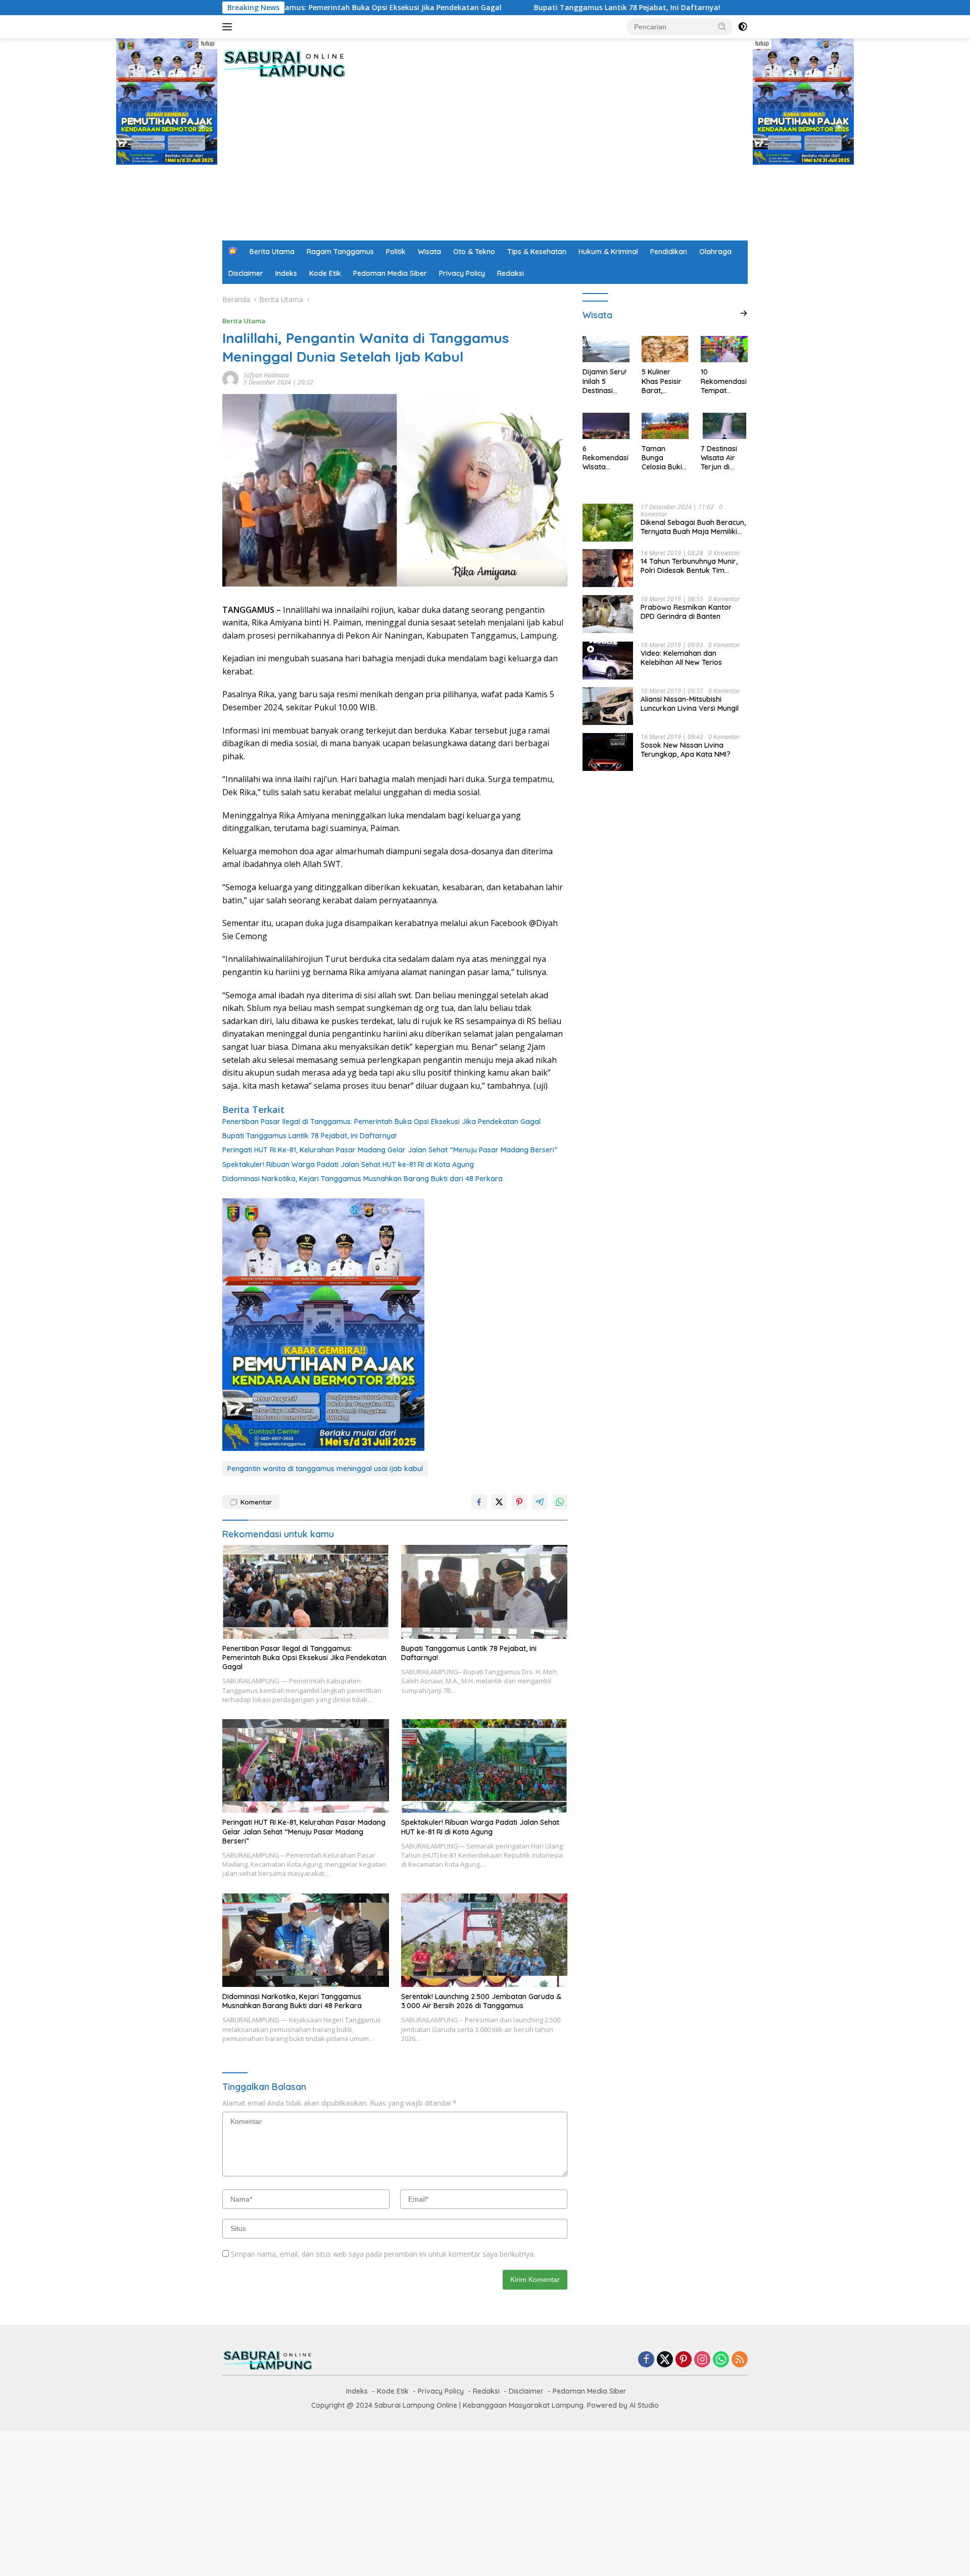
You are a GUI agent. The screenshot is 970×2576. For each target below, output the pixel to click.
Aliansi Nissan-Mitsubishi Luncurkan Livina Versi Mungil (690, 703)
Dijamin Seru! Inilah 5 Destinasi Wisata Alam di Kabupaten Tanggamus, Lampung (605, 381)
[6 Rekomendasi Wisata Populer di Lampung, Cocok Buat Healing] (606, 426)
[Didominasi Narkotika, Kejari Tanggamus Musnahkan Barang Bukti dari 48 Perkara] (306, 1940)
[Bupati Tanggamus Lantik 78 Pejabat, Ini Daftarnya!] (484, 1592)
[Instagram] (702, 2360)
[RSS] (740, 2360)
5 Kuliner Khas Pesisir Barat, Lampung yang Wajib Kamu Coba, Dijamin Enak (664, 381)
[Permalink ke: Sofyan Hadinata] (230, 378)
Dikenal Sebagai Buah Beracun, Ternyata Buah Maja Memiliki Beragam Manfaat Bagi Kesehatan (693, 526)
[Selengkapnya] (744, 313)
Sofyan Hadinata (266, 375)
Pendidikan (669, 252)
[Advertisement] (485, 165)
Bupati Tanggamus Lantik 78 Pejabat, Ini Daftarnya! (521, 8)
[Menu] (229, 27)
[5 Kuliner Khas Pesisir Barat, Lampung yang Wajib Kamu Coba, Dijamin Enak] (665, 349)
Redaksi (511, 273)
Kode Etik (325, 273)
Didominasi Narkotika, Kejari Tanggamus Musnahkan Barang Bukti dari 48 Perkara (362, 1179)
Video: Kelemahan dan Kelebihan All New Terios (681, 657)
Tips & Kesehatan (537, 252)
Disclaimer (246, 273)
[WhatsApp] (721, 2360)
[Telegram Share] (540, 1502)
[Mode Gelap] (743, 27)
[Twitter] (665, 2360)
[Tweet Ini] (499, 1502)
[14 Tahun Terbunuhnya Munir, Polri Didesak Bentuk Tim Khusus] (608, 568)
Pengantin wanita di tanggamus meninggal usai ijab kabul (325, 1469)
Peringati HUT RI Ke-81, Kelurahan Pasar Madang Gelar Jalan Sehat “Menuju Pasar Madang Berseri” (390, 1150)
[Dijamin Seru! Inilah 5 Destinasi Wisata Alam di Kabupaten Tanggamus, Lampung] (606, 349)
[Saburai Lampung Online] (284, 63)
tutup (208, 43)
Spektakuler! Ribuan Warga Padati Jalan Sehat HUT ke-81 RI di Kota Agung (348, 1164)
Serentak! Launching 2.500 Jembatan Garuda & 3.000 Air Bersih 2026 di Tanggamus (481, 2001)
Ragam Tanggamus (340, 252)
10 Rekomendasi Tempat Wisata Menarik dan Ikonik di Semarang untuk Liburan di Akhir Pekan (724, 381)
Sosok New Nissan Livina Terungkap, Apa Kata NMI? (686, 749)
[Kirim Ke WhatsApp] (560, 1502)
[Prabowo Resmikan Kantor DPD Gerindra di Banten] (608, 614)
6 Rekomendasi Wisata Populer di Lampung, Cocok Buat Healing (605, 458)
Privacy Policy (462, 273)
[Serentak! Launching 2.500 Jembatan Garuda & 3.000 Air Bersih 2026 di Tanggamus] (484, 1940)
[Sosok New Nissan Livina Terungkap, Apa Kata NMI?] (608, 752)
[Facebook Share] (479, 1502)
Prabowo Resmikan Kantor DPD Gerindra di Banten (686, 611)
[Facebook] (646, 2360)
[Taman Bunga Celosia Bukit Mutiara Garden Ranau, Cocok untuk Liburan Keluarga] (665, 426)
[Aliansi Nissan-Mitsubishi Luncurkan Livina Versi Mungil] (608, 706)
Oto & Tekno (474, 252)
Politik (396, 252)
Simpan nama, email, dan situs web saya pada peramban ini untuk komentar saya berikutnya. (383, 2254)
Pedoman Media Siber (390, 273)
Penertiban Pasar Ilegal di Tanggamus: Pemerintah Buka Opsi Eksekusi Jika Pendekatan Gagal (381, 1122)
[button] (722, 26)
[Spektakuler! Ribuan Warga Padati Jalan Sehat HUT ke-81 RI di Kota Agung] (484, 1766)
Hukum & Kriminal (608, 252)
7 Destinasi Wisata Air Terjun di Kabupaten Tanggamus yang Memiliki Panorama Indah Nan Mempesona (723, 458)
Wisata (429, 252)
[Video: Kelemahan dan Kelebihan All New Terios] (608, 660)
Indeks (286, 273)
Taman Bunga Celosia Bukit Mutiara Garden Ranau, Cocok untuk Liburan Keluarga (665, 458)
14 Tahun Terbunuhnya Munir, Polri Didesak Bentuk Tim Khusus (689, 565)
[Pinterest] (684, 2360)
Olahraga (715, 252)
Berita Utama (272, 252)
